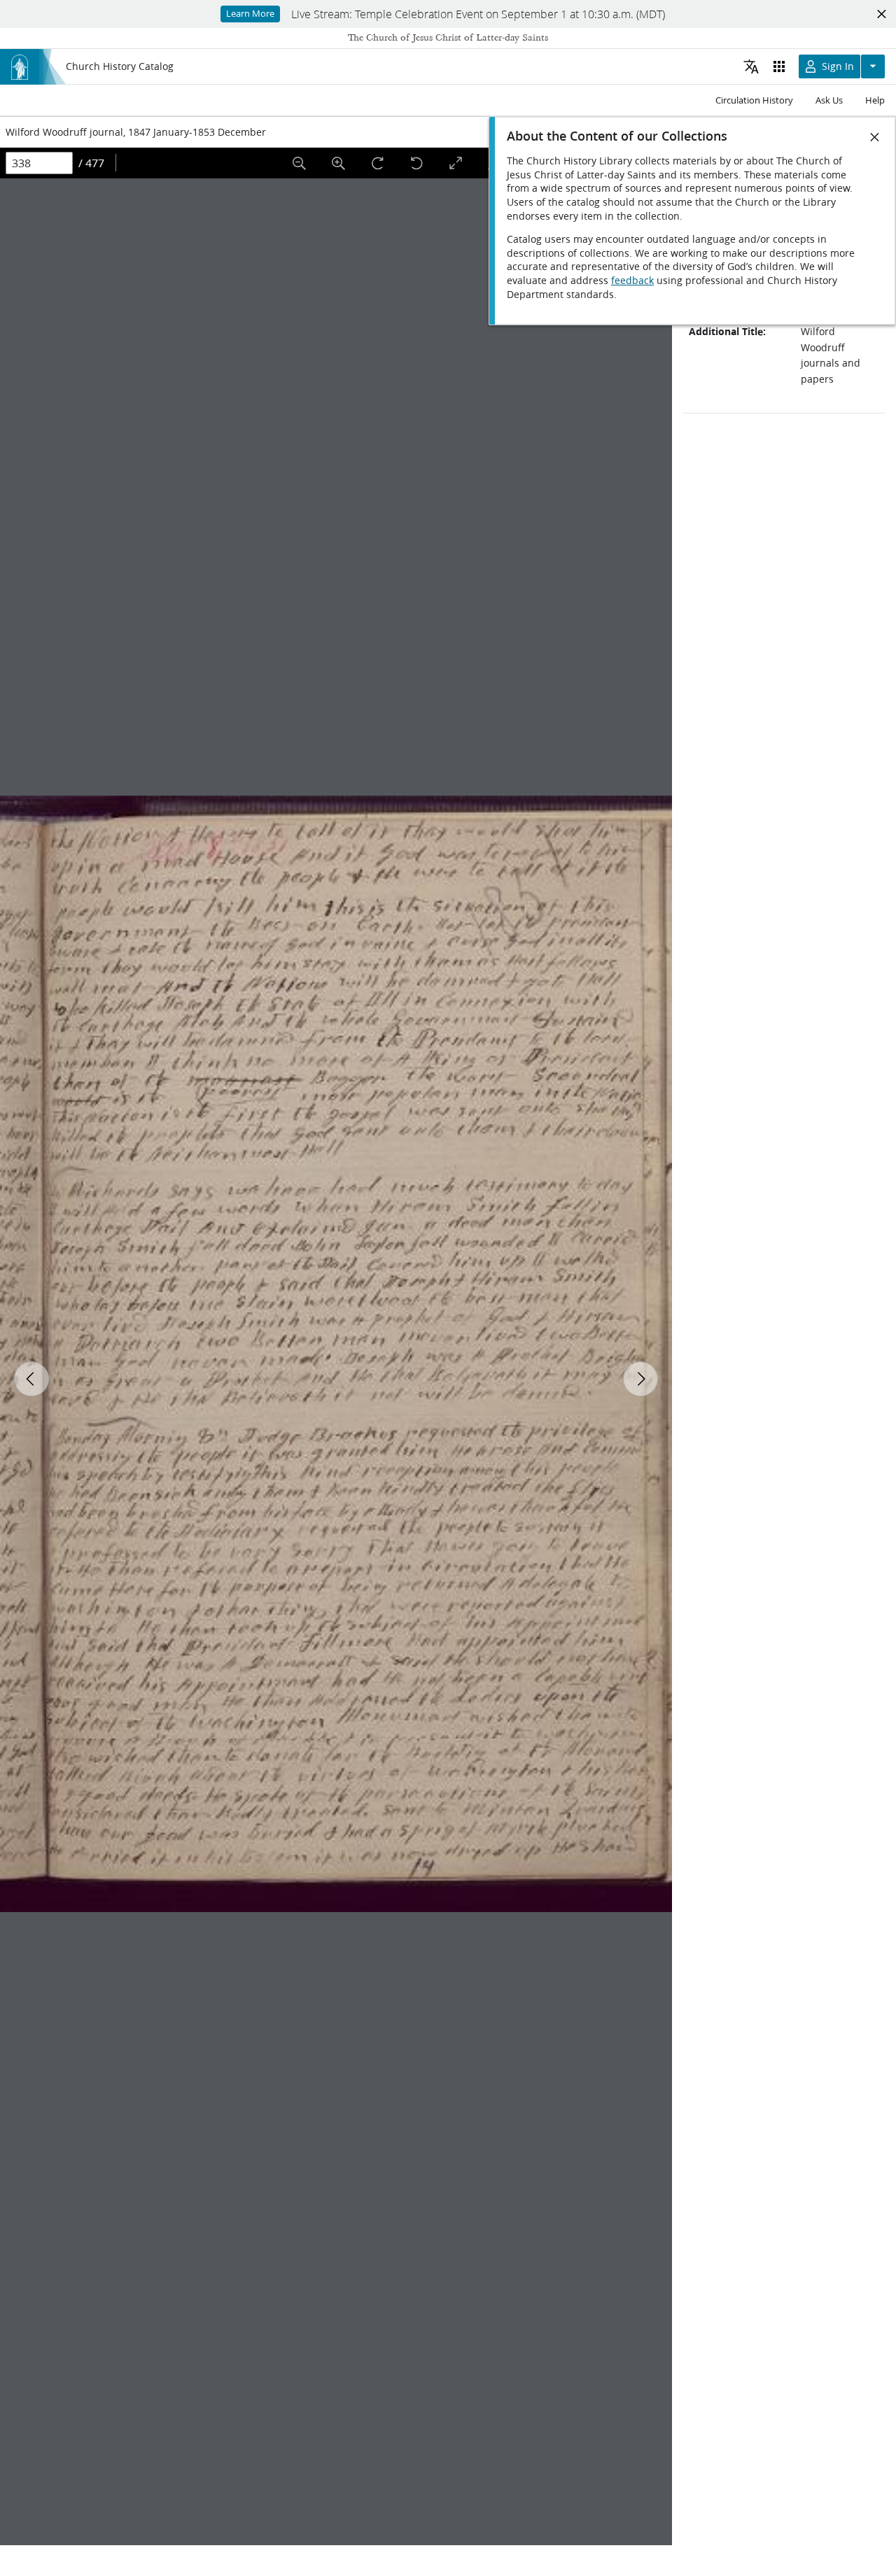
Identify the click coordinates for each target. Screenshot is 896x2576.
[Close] (875, 137)
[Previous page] (31, 1379)
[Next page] (640, 1379)
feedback (632, 281)
